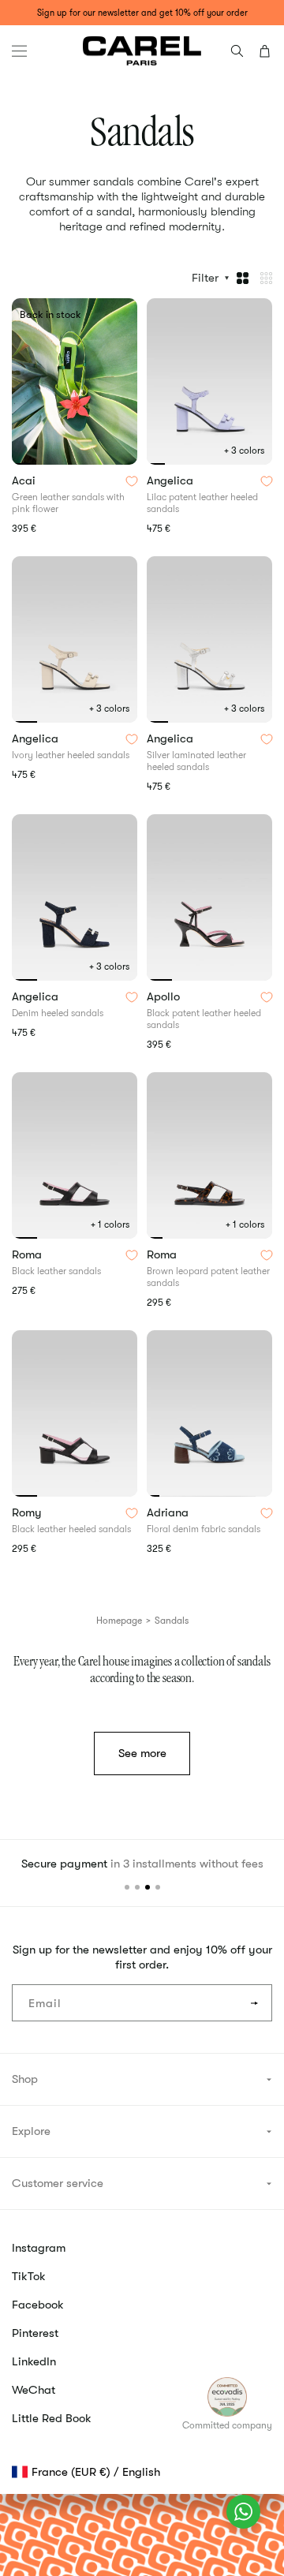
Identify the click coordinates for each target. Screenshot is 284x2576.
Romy (28, 1513)
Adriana (169, 1513)
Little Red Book (52, 2418)
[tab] (21, 464)
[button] (19, 51)
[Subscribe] (254, 2003)
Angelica (172, 481)
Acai (25, 481)
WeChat (34, 2390)
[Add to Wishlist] (132, 481)
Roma (28, 1255)
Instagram (39, 2248)
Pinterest (35, 2333)
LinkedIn (34, 2361)
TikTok (29, 2276)
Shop (25, 2079)
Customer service (58, 2183)
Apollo (165, 997)
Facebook (38, 2305)
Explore (31, 2131)
